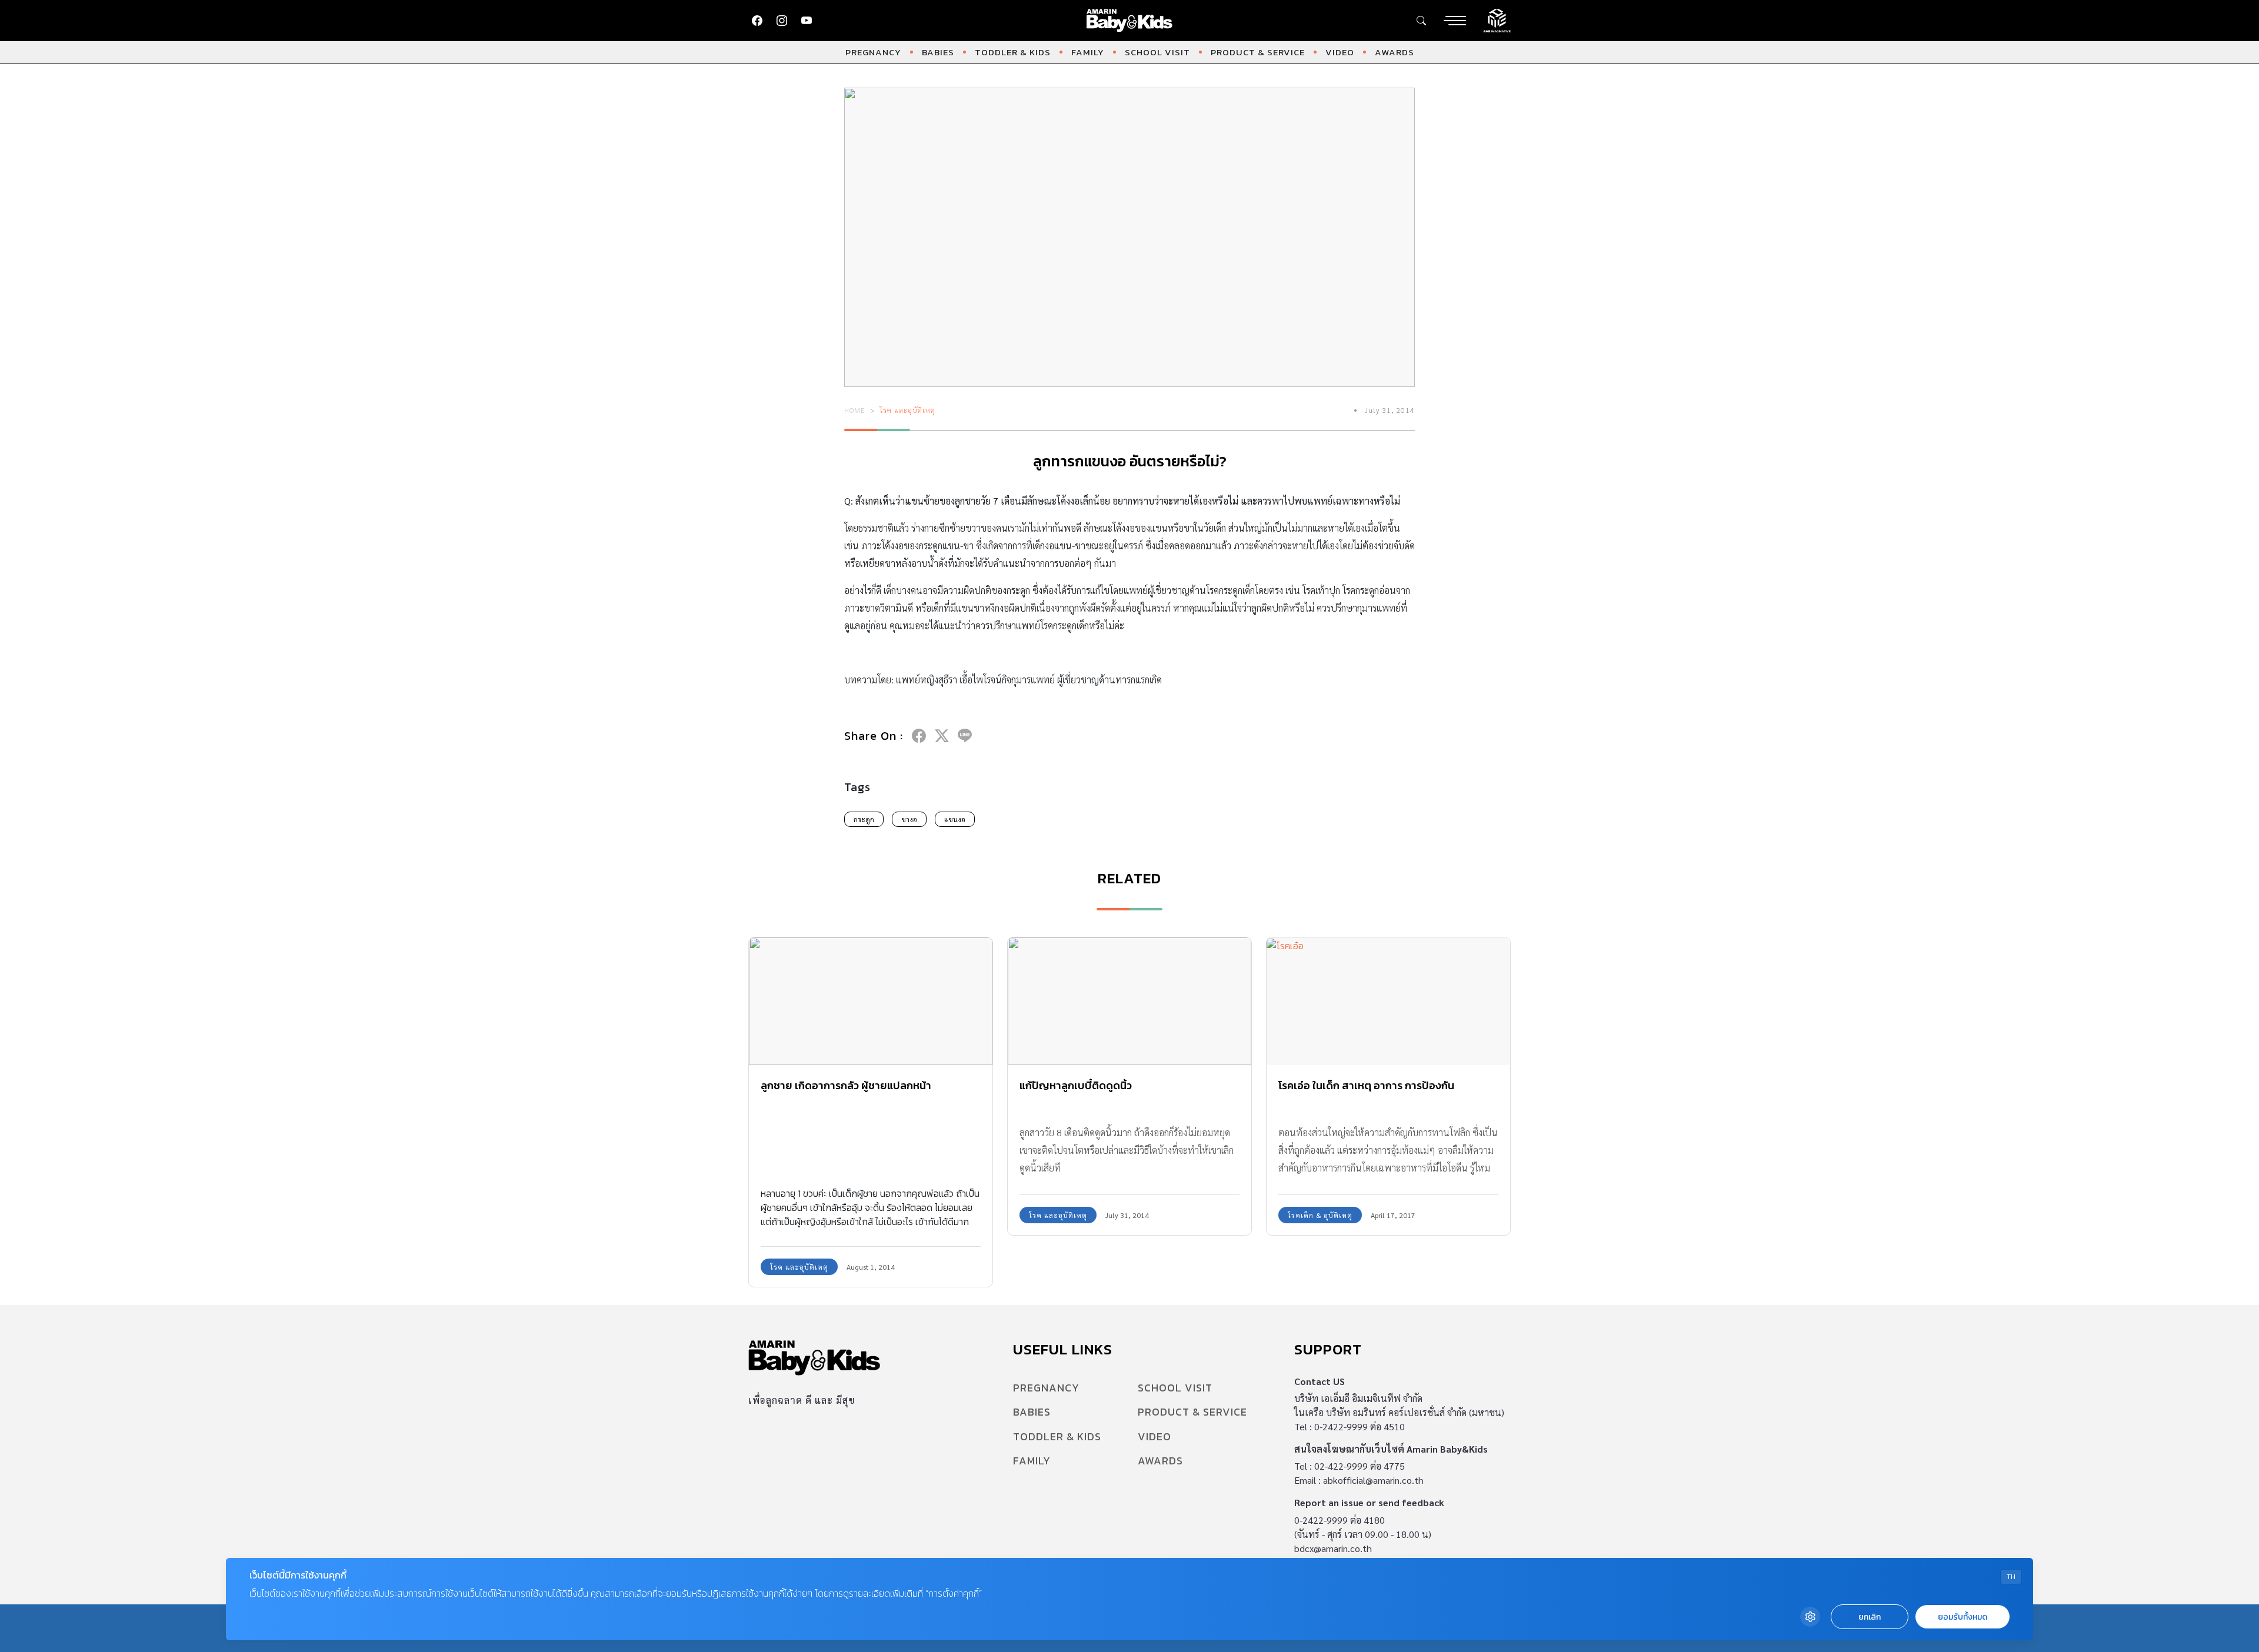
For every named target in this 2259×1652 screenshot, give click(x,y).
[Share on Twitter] (942, 736)
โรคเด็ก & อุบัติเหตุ (1320, 1215)
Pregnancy (873, 52)
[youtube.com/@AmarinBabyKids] (807, 21)
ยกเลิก (1870, 1617)
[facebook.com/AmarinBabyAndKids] (757, 21)
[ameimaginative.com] (1497, 19)
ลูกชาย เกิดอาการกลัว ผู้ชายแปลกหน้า (846, 1085)
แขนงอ (955, 819)
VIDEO (1340, 52)
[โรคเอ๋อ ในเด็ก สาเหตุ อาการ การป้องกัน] (1388, 1001)
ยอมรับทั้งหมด (1963, 1617)
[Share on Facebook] (919, 736)
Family (1088, 52)
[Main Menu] (1455, 21)
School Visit (1157, 52)
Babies (938, 52)
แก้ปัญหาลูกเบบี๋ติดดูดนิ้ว (1076, 1085)
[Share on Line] (965, 736)
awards (1395, 52)
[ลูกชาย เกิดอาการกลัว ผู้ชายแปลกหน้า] (871, 1001)
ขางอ (909, 819)
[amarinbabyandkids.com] (1130, 21)
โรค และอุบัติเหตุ (907, 410)
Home (855, 410)
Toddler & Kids (1013, 52)
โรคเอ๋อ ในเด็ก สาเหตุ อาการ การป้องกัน (1366, 1085)
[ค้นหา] (1421, 21)
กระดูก (864, 819)
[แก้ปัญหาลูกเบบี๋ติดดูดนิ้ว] (1129, 1001)
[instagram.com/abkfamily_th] (782, 21)
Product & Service (1258, 52)
